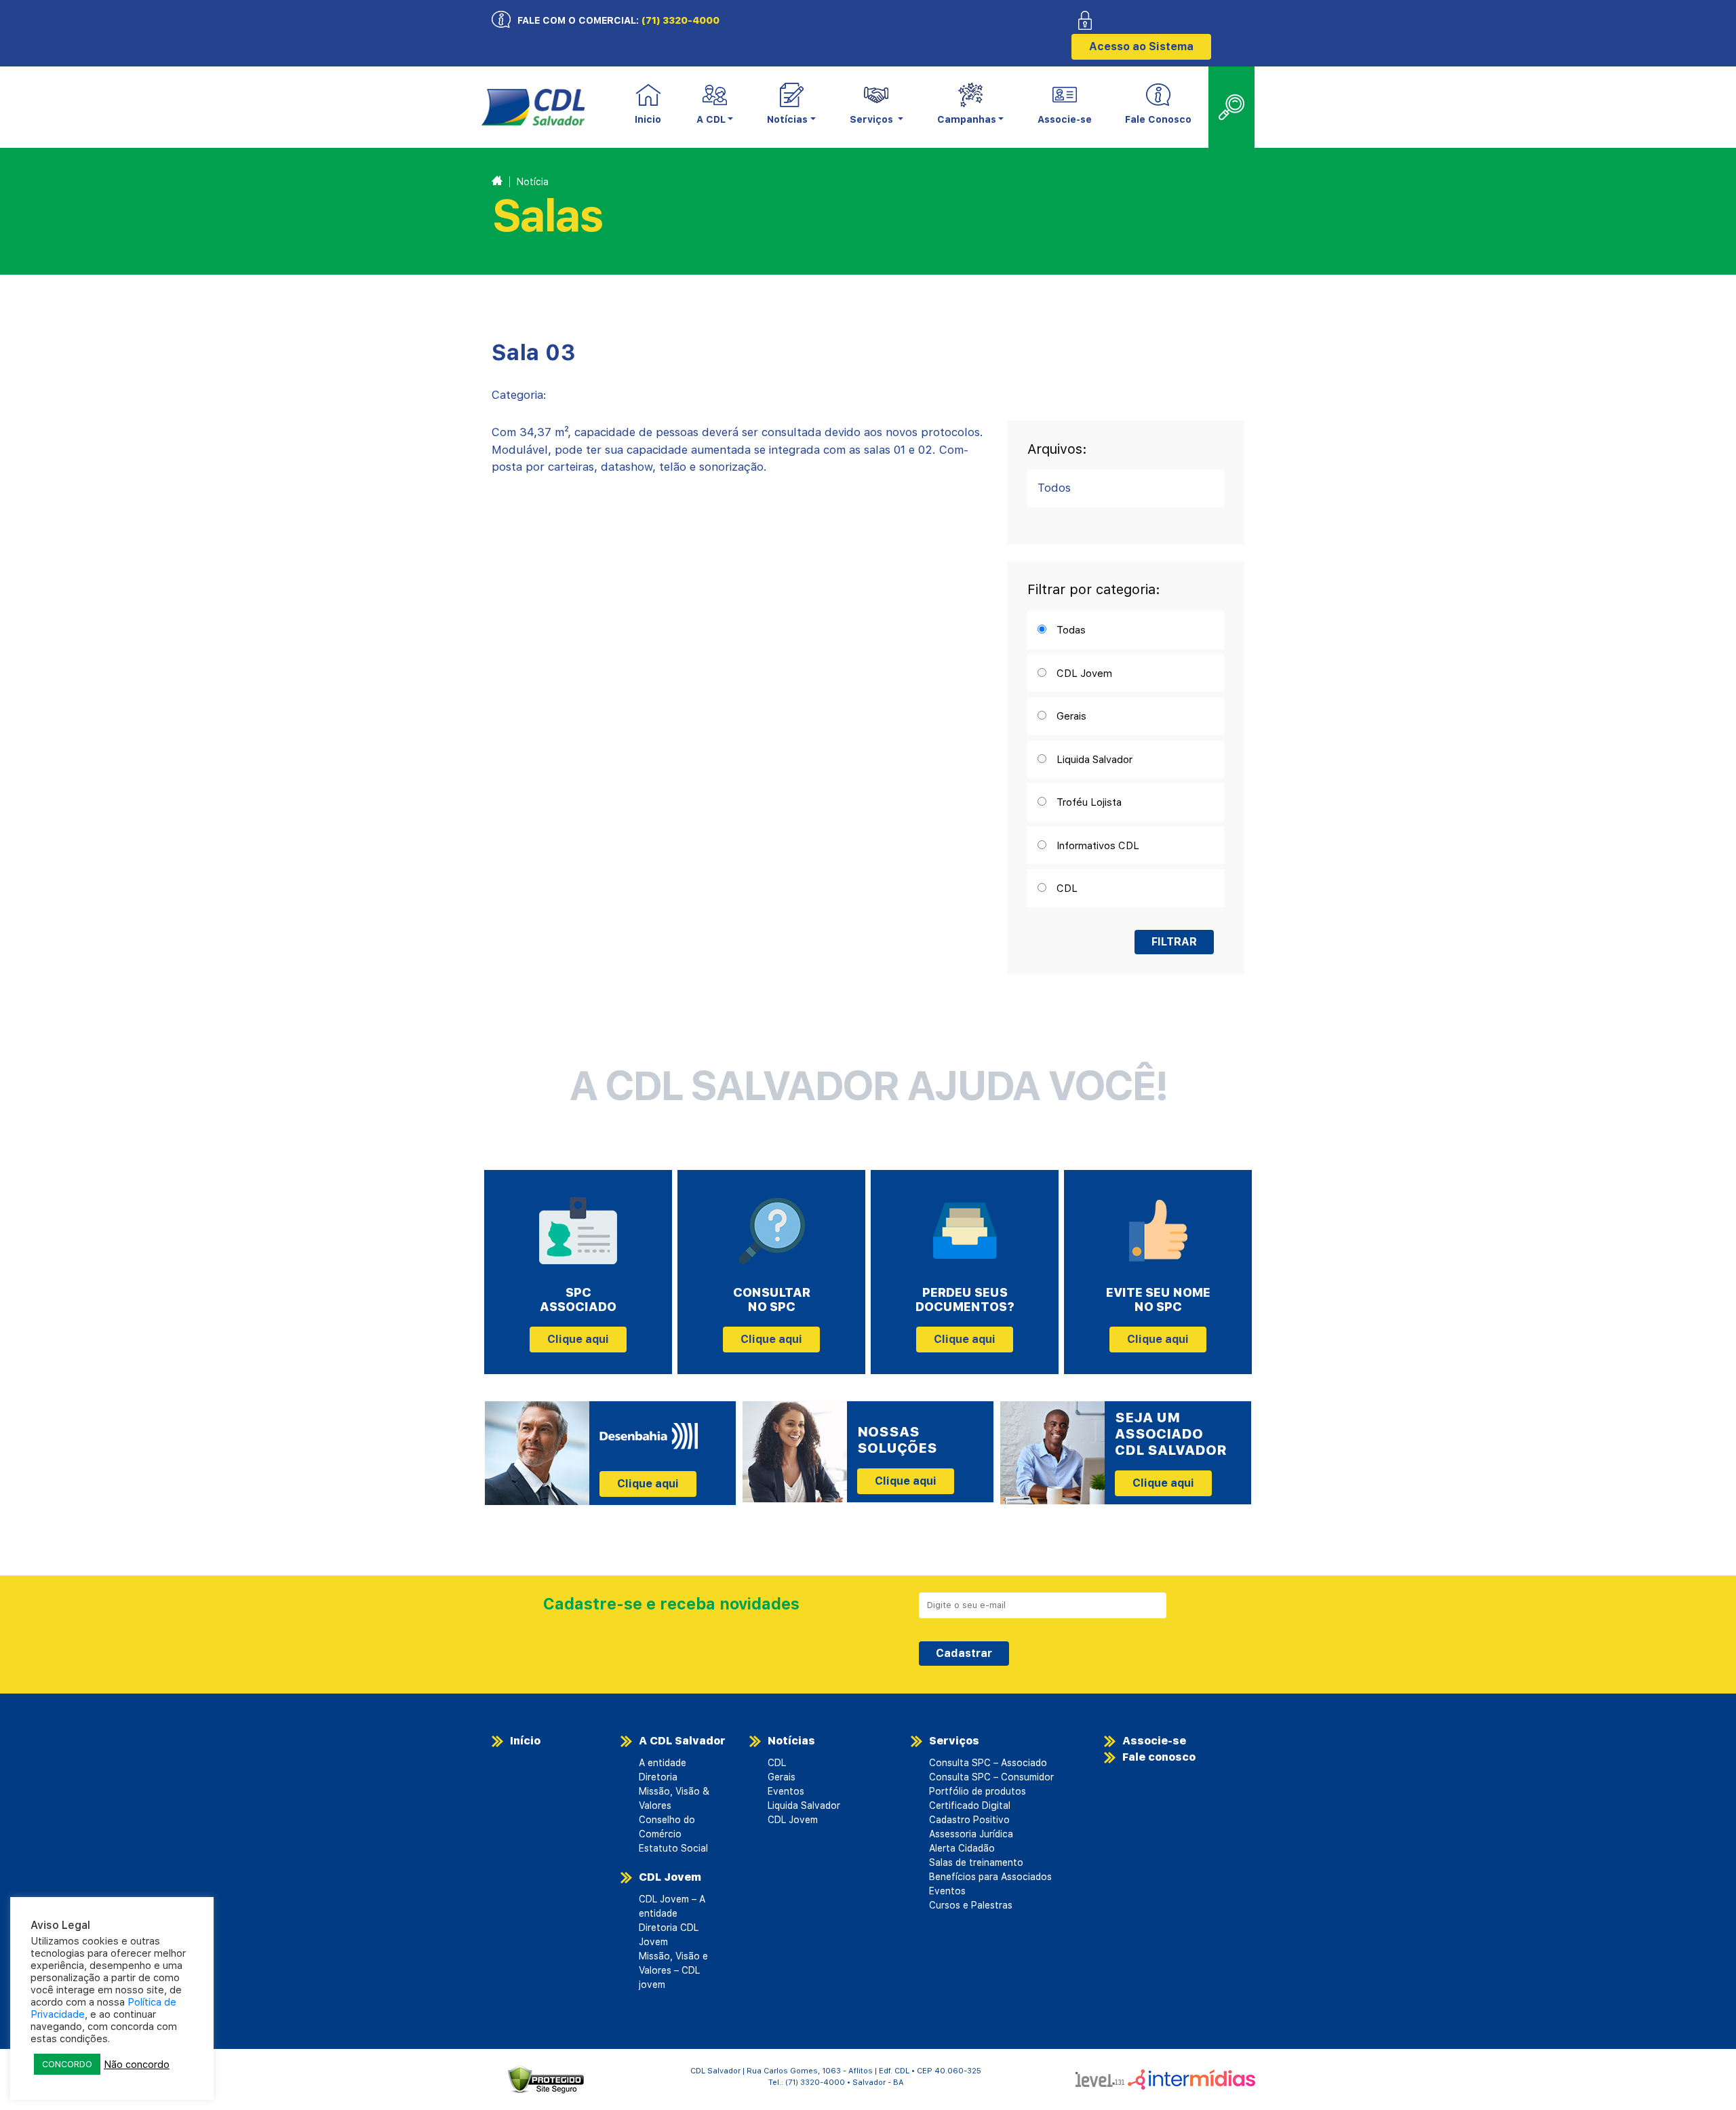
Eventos (786, 1791)
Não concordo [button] (137, 2065)
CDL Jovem (670, 1877)
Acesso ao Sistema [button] (1141, 46)
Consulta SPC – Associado (988, 1763)
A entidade (663, 1763)
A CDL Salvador (682, 1741)
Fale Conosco (1158, 119)
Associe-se (1065, 119)
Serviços (954, 1741)
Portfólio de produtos (978, 1791)
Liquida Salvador (804, 1805)
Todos (1054, 488)
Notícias (791, 1741)
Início (525, 1741)
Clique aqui (578, 1339)
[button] (715, 108)
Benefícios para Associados (990, 1877)
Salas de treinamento (976, 1862)
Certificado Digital (970, 1805)
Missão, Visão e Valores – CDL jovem (673, 1970)
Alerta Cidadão (962, 1848)
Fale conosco (1159, 1757)
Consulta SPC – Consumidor (991, 1777)
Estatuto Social (673, 1848)
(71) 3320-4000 (680, 20)
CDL (777, 1763)
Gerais (782, 1777)
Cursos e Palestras (971, 1905)
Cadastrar (964, 1653)
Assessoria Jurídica (971, 1834)
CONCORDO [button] (67, 2064)
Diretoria (658, 1777)
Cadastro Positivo (969, 1820)
